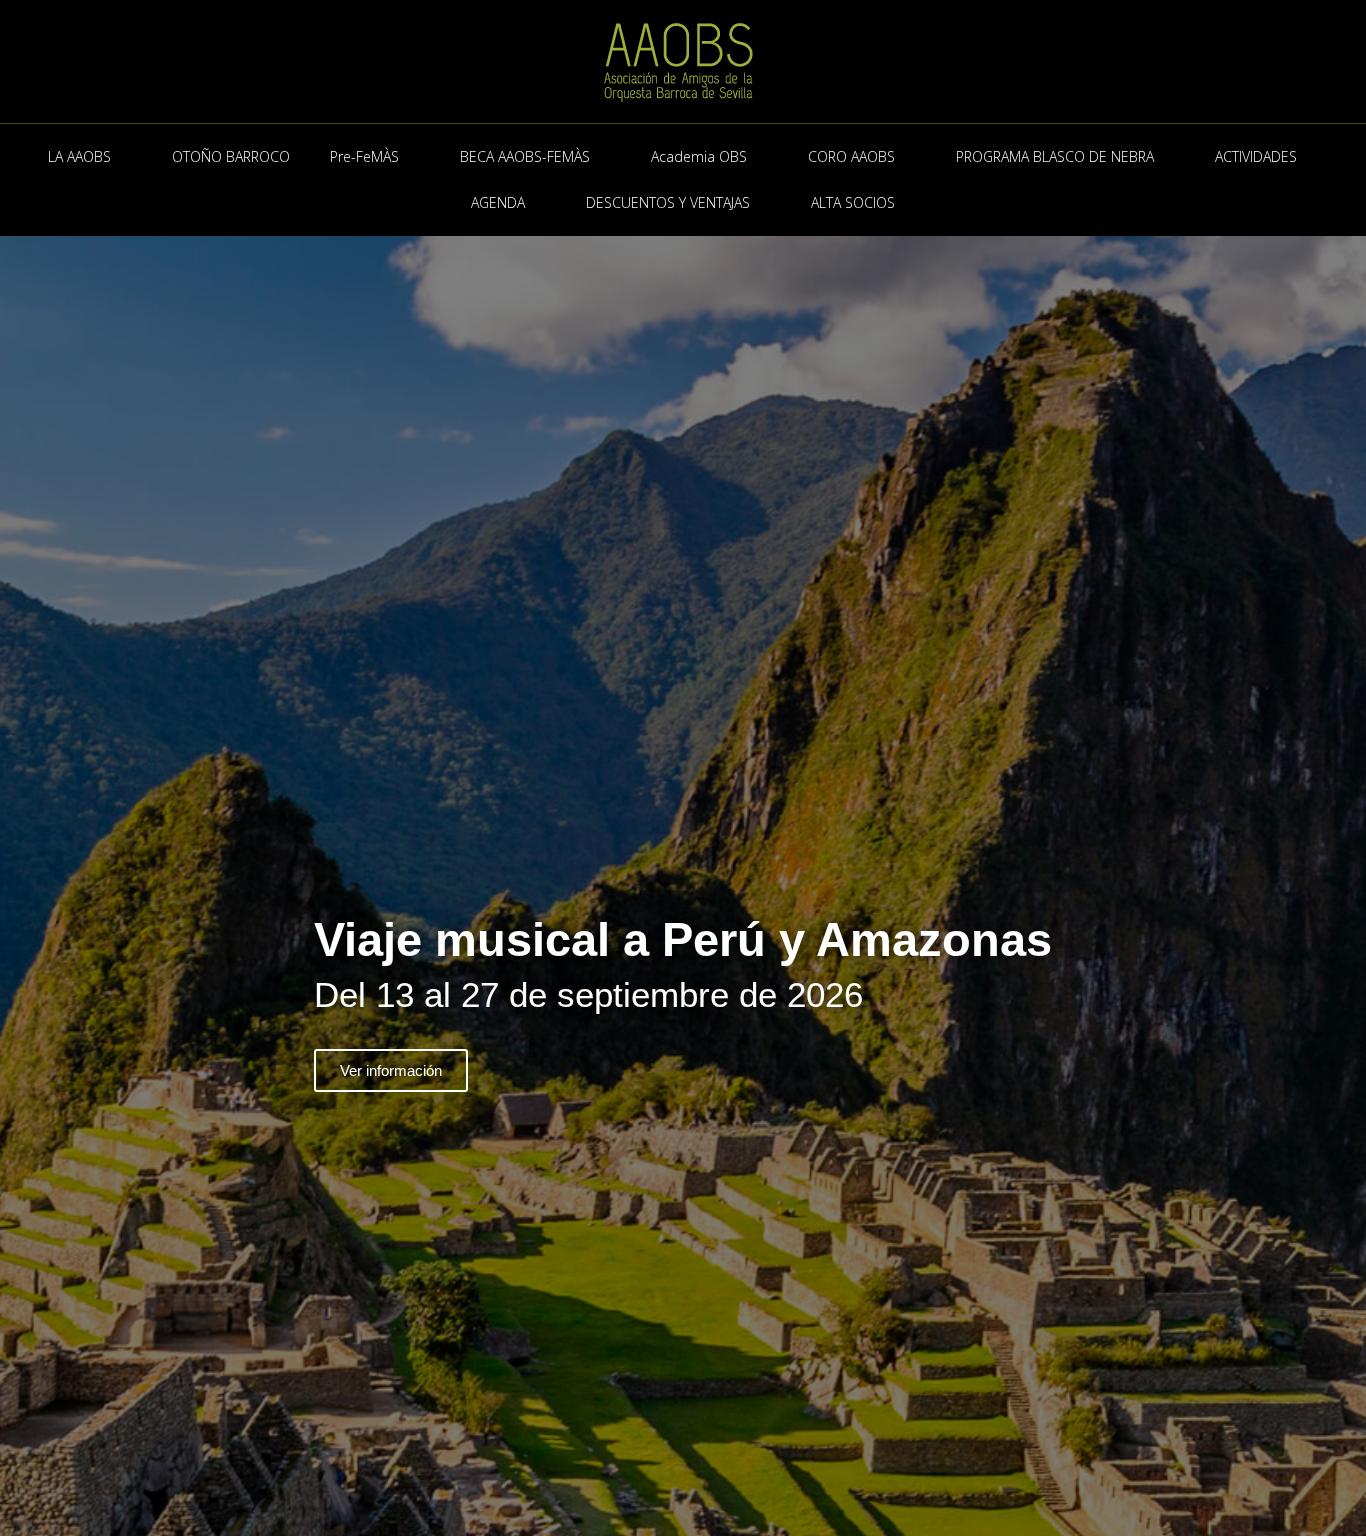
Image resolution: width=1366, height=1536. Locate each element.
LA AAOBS (79, 156)
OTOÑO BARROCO (231, 156)
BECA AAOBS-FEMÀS (525, 156)
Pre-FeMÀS (364, 156)
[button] (19, 1004)
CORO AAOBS (851, 156)
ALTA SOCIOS (853, 202)
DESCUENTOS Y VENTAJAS (668, 202)
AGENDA (498, 202)
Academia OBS (699, 156)
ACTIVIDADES (1256, 156)
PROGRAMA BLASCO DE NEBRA (1055, 156)
